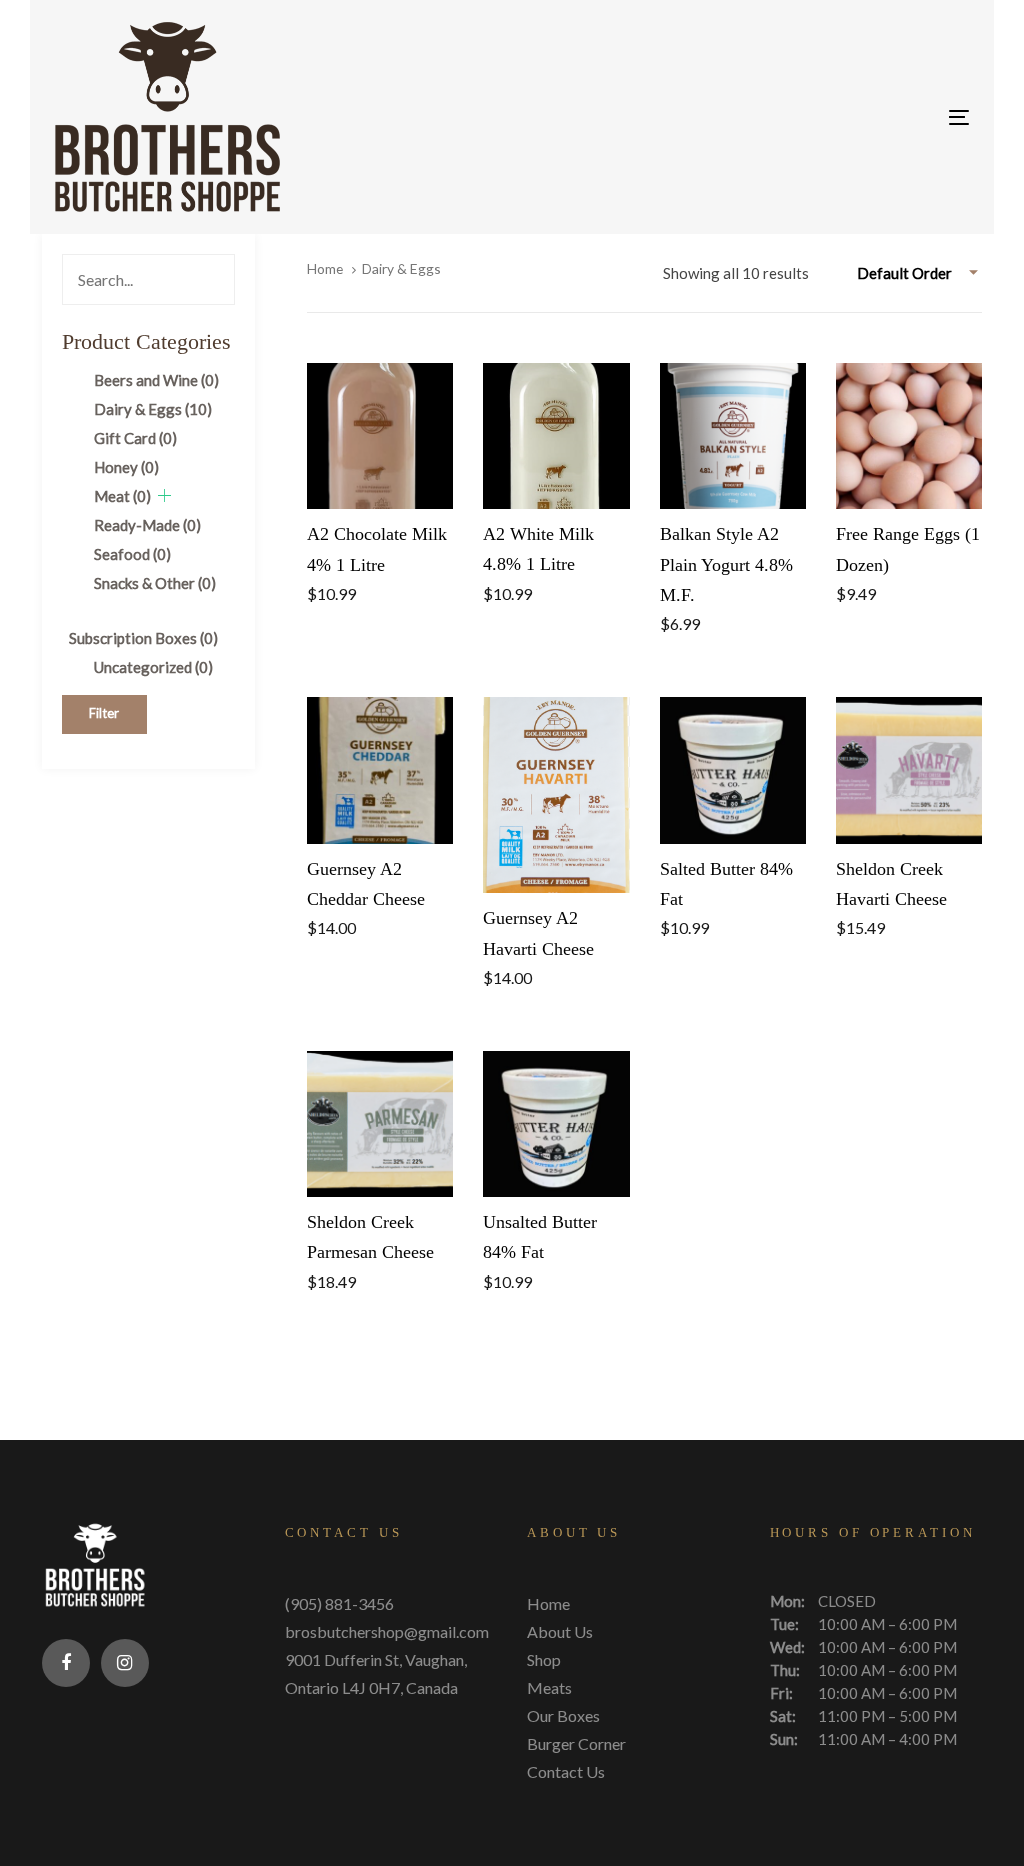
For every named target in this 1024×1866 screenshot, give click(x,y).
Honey (126, 467)
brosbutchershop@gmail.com (387, 1631)
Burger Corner (576, 1743)
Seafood (132, 554)
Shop (544, 1659)
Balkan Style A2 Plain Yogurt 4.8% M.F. (726, 564)
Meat (122, 496)
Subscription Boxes (143, 638)
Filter (104, 713)
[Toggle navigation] (816, 117)
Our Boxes (563, 1715)
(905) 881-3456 (339, 1603)
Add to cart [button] (380, 474)
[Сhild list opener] (164, 495)
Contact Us (566, 1771)
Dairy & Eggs (153, 409)
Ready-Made (147, 525)
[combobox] (919, 273)
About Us (560, 1631)
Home (325, 268)
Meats (549, 1687)
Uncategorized (153, 667)
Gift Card (135, 438)
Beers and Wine (156, 380)
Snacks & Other (155, 583)
